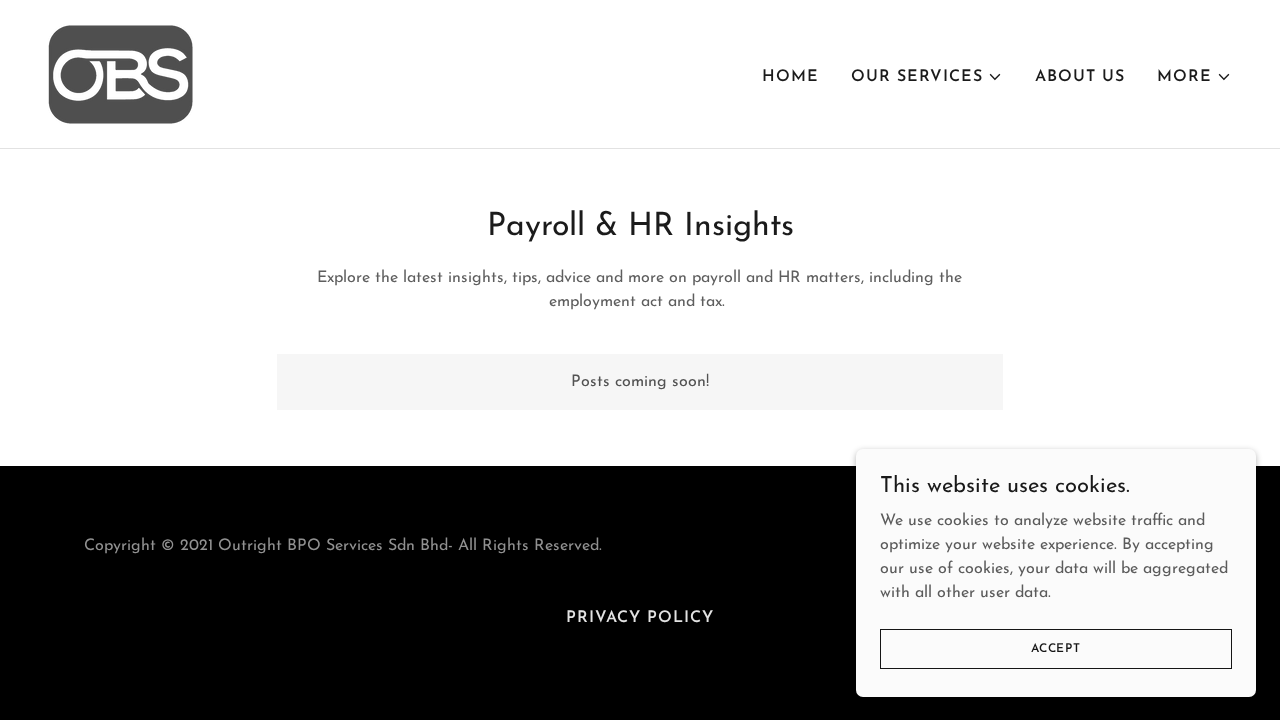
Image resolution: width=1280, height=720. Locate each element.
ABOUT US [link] (1080, 77)
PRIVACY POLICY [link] (640, 618)
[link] (120, 73)
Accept (1056, 648)
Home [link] (790, 77)
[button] (927, 77)
